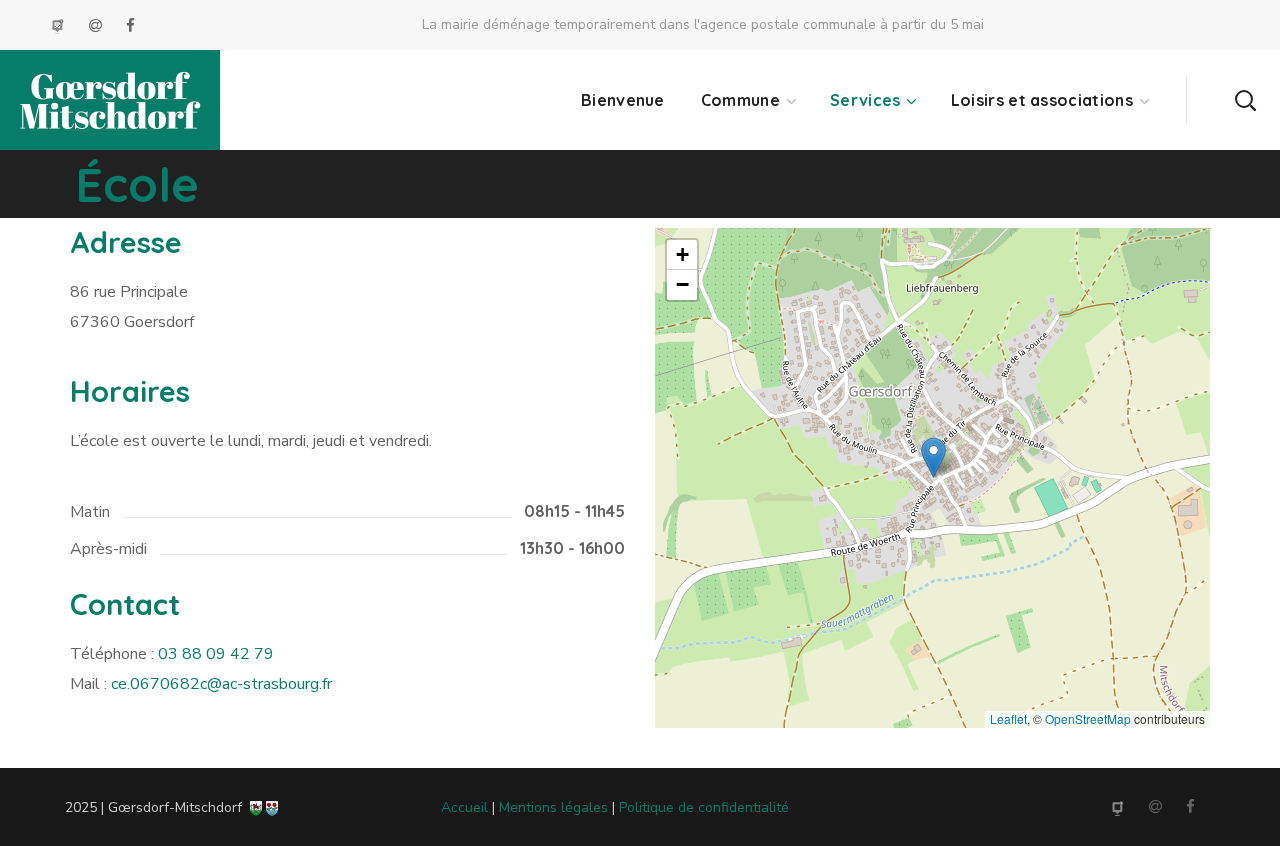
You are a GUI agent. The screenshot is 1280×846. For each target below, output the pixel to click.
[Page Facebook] (130, 26)
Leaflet (1008, 718)
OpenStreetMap (1088, 718)
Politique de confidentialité (704, 807)
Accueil (464, 807)
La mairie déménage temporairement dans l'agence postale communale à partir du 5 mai (703, 24)
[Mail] (97, 26)
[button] (1245, 100)
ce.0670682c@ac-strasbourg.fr (221, 684)
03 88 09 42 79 (216, 654)
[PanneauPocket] (59, 26)
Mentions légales (553, 807)
